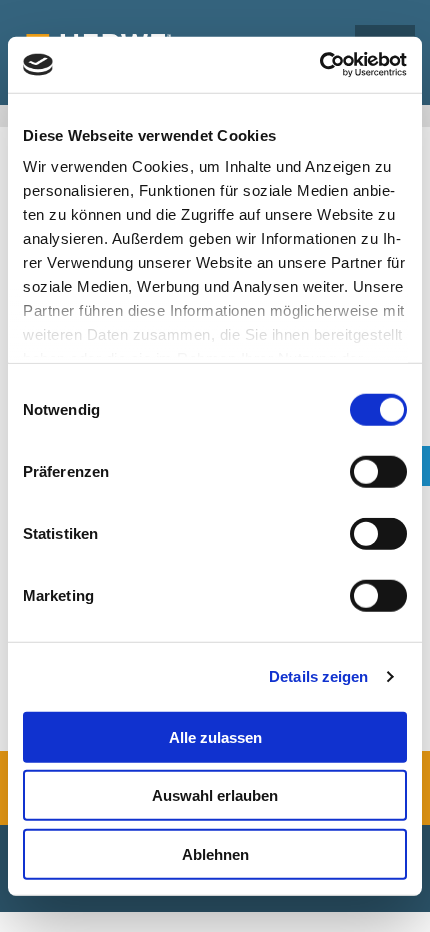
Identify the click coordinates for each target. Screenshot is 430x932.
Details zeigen (318, 676)
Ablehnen (215, 853)
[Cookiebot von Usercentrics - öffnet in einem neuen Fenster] (319, 65)
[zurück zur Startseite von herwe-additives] (145, 31)
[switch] (378, 471)
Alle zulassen (215, 736)
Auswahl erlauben (215, 795)
